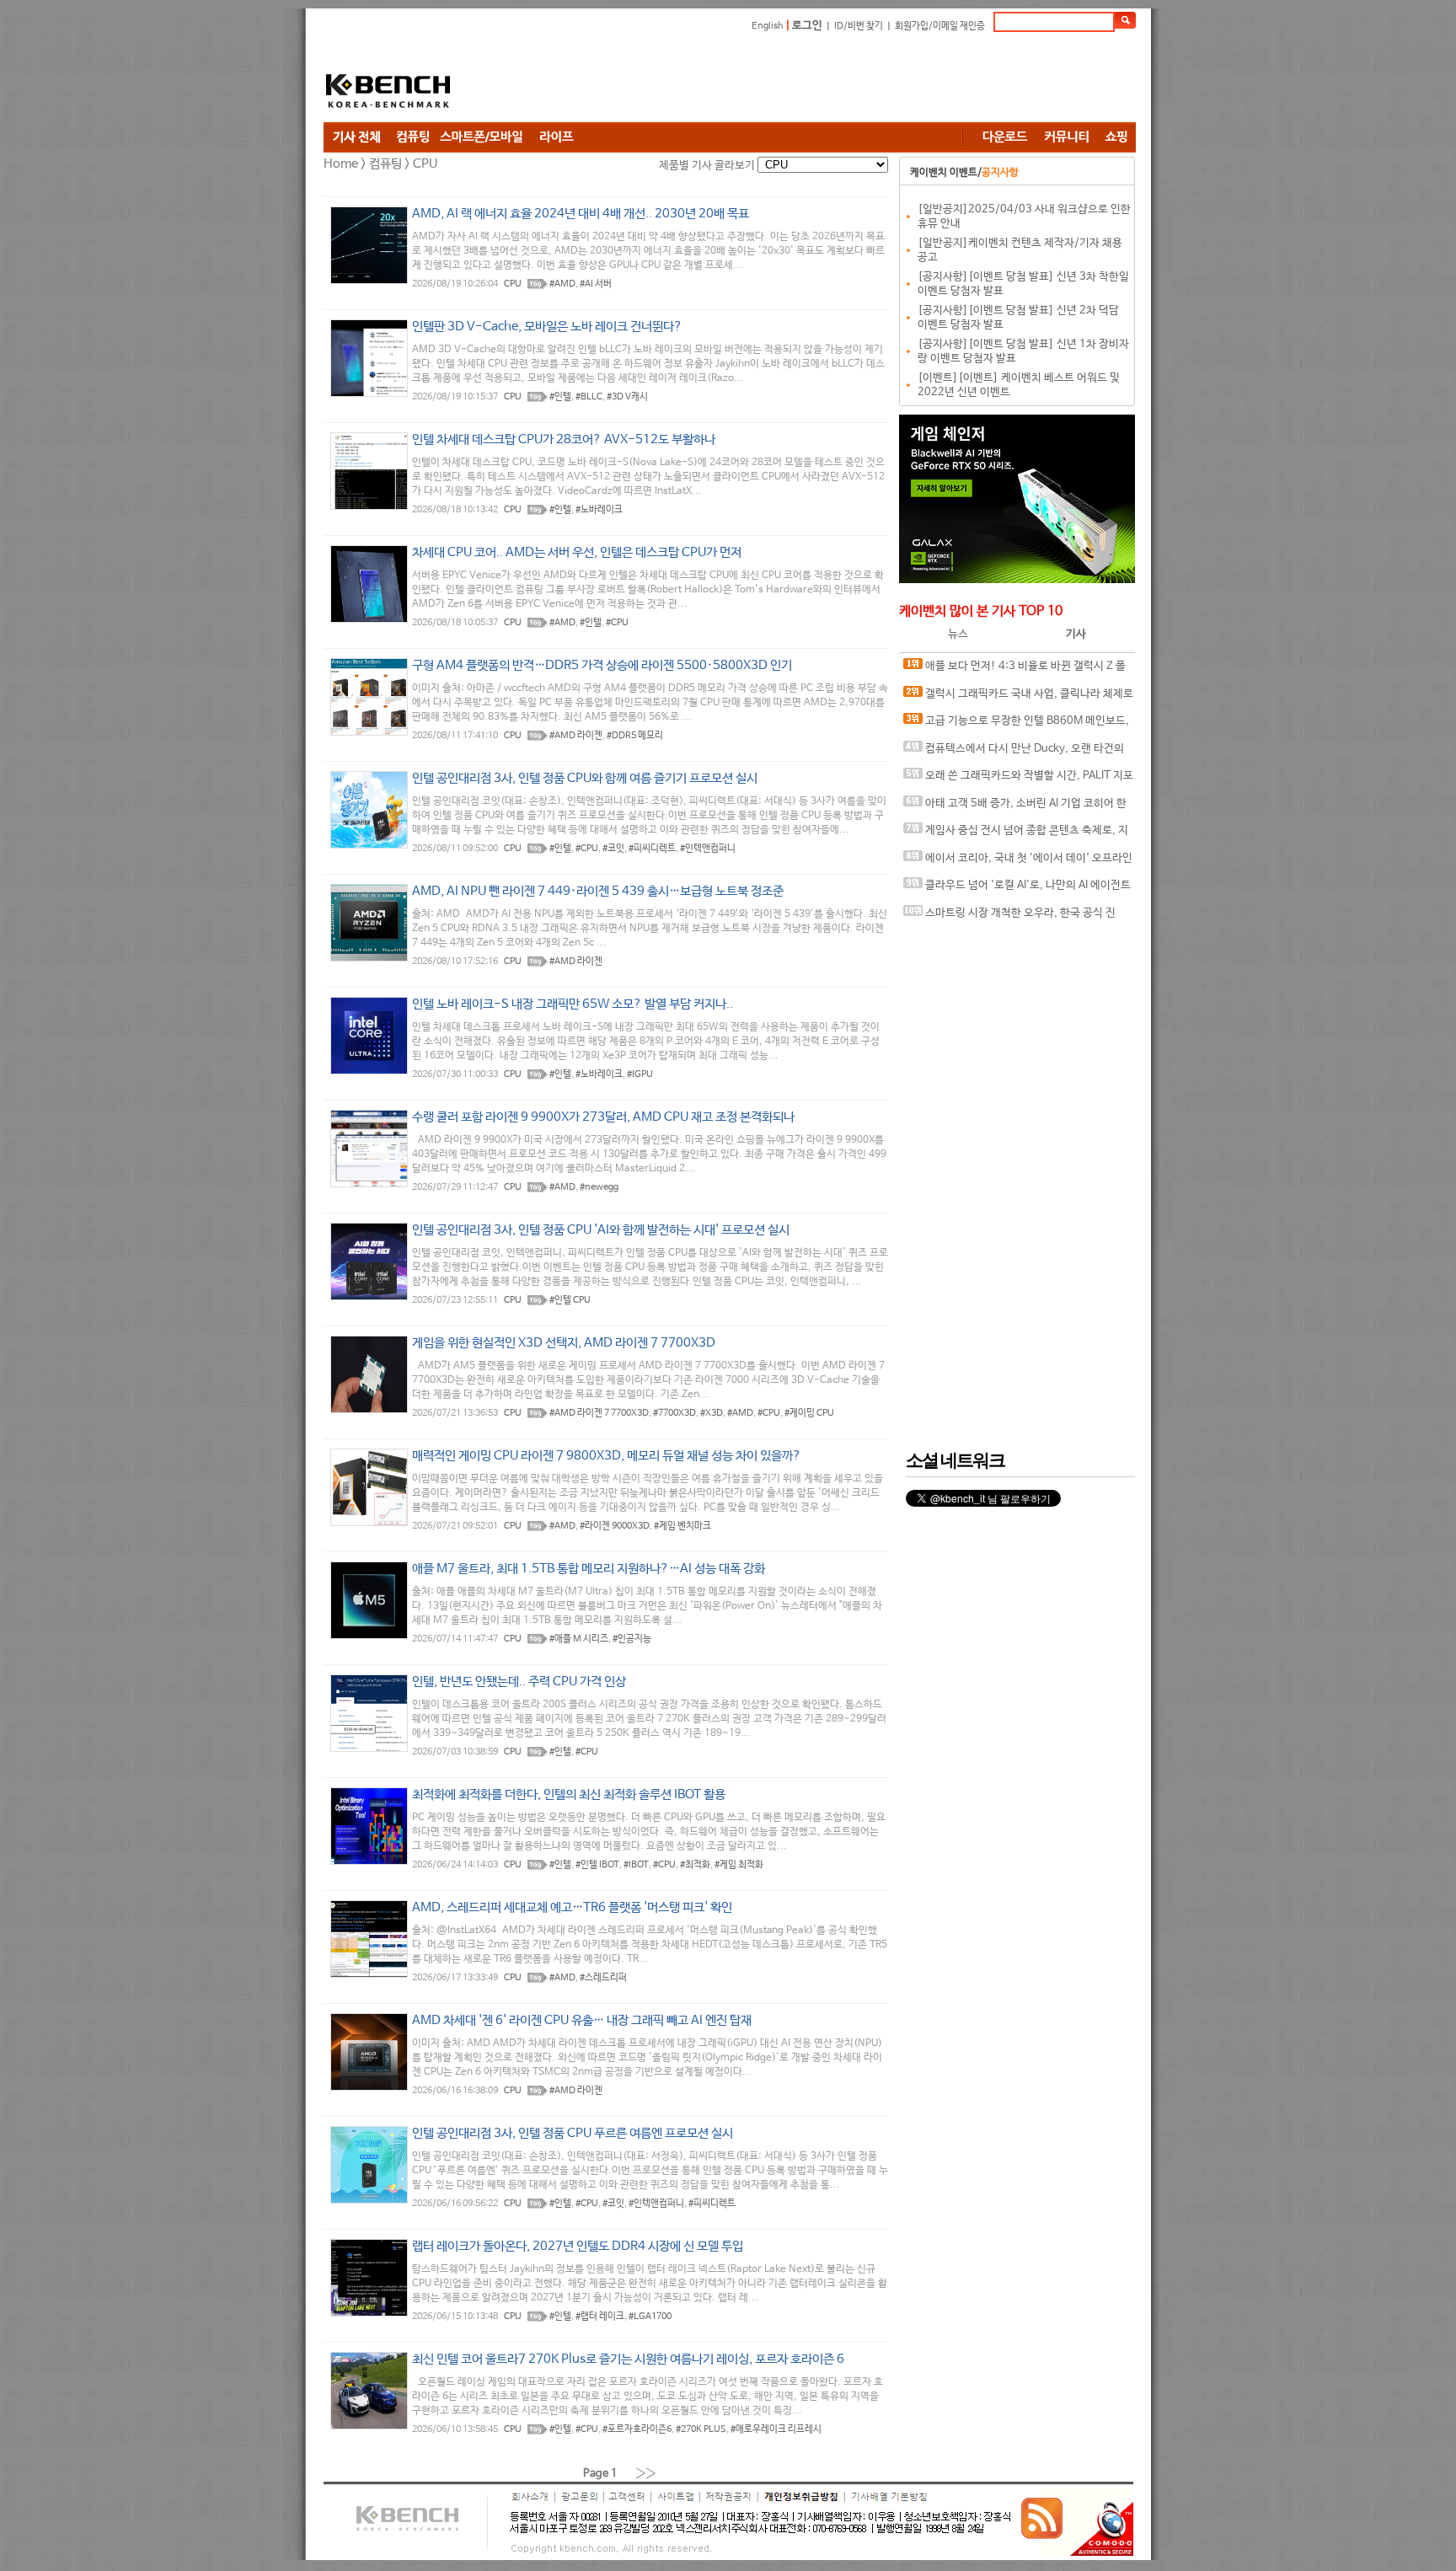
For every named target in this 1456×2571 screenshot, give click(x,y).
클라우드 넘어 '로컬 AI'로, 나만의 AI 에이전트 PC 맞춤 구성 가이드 (1017, 889)
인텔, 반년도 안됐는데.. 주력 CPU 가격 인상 (519, 1682)
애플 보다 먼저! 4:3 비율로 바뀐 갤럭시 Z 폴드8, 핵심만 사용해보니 (1014, 670)
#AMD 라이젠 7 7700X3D (599, 1413)
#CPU (617, 623)
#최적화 (695, 1865)
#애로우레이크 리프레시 (776, 2429)
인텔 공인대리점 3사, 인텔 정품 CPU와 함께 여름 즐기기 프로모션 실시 (585, 778)
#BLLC (589, 397)
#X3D (712, 1413)
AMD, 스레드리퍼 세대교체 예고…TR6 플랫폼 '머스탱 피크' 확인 (572, 1907)
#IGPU (640, 1074)
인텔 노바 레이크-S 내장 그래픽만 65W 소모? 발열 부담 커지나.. (573, 1004)
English (768, 26)
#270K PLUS (701, 2429)
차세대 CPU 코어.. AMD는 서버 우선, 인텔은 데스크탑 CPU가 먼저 (577, 552)
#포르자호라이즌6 (637, 2429)
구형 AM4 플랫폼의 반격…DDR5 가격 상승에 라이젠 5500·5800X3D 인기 (602, 665)
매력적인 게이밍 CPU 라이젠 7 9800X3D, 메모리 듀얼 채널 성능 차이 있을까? (607, 1456)
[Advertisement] (829, 80)
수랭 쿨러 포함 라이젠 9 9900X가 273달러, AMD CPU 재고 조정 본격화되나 (603, 1117)
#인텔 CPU (570, 1300)
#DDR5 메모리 (635, 736)
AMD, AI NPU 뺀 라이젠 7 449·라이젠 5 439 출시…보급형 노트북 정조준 (598, 891)
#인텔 (560, 397)
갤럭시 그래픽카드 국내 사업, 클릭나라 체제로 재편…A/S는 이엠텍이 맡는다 (1018, 698)
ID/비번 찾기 (859, 26)
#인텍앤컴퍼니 (708, 849)
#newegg (599, 1187)
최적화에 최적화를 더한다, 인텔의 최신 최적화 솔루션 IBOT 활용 (569, 1794)
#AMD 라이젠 (576, 736)
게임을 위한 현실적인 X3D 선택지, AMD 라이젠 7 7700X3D (564, 1343)
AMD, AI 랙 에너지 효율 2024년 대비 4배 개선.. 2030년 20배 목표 (581, 214)
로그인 (807, 26)
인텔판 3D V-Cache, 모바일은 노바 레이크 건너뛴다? (547, 327)
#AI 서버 (596, 284)
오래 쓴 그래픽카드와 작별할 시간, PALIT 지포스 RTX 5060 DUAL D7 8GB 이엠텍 (1018, 780)
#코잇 (613, 849)
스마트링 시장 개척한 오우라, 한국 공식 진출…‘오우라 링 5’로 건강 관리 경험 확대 (1009, 917)
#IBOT (636, 1865)
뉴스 (958, 634)
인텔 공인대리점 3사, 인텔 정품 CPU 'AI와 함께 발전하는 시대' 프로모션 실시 (601, 1230)
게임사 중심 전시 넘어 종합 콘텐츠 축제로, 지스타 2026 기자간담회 (1016, 835)
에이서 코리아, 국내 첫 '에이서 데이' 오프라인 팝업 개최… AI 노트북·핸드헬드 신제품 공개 (1018, 862)
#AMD (562, 284)
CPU (513, 284)
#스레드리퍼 (603, 1978)
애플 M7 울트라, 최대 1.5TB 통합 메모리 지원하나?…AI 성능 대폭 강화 (589, 1569)
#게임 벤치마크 (682, 1526)
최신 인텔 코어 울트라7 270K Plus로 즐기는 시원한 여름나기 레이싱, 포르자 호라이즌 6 (628, 2359)
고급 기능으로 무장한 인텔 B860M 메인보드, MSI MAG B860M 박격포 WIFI (1016, 725)
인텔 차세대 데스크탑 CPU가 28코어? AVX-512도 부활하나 (564, 439)
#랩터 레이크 (600, 2317)
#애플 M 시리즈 (579, 1639)
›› (646, 2473)
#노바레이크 (599, 510)
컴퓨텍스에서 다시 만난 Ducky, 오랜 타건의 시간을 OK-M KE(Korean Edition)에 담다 (1014, 753)
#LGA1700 (650, 2317)
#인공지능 (632, 1639)
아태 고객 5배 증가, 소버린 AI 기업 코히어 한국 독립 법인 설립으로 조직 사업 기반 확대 (1015, 808)
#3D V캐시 (627, 397)
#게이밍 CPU (809, 1413)
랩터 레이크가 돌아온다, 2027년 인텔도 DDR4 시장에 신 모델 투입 (578, 2246)
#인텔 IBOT (597, 1865)
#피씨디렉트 (652, 849)
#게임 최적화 (739, 1865)
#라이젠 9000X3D (615, 1526)
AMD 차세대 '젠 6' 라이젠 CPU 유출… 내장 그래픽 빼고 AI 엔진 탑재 (582, 2020)
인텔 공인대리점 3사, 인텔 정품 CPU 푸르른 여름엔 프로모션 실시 (573, 2133)
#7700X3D (674, 1413)
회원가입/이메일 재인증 (940, 26)
